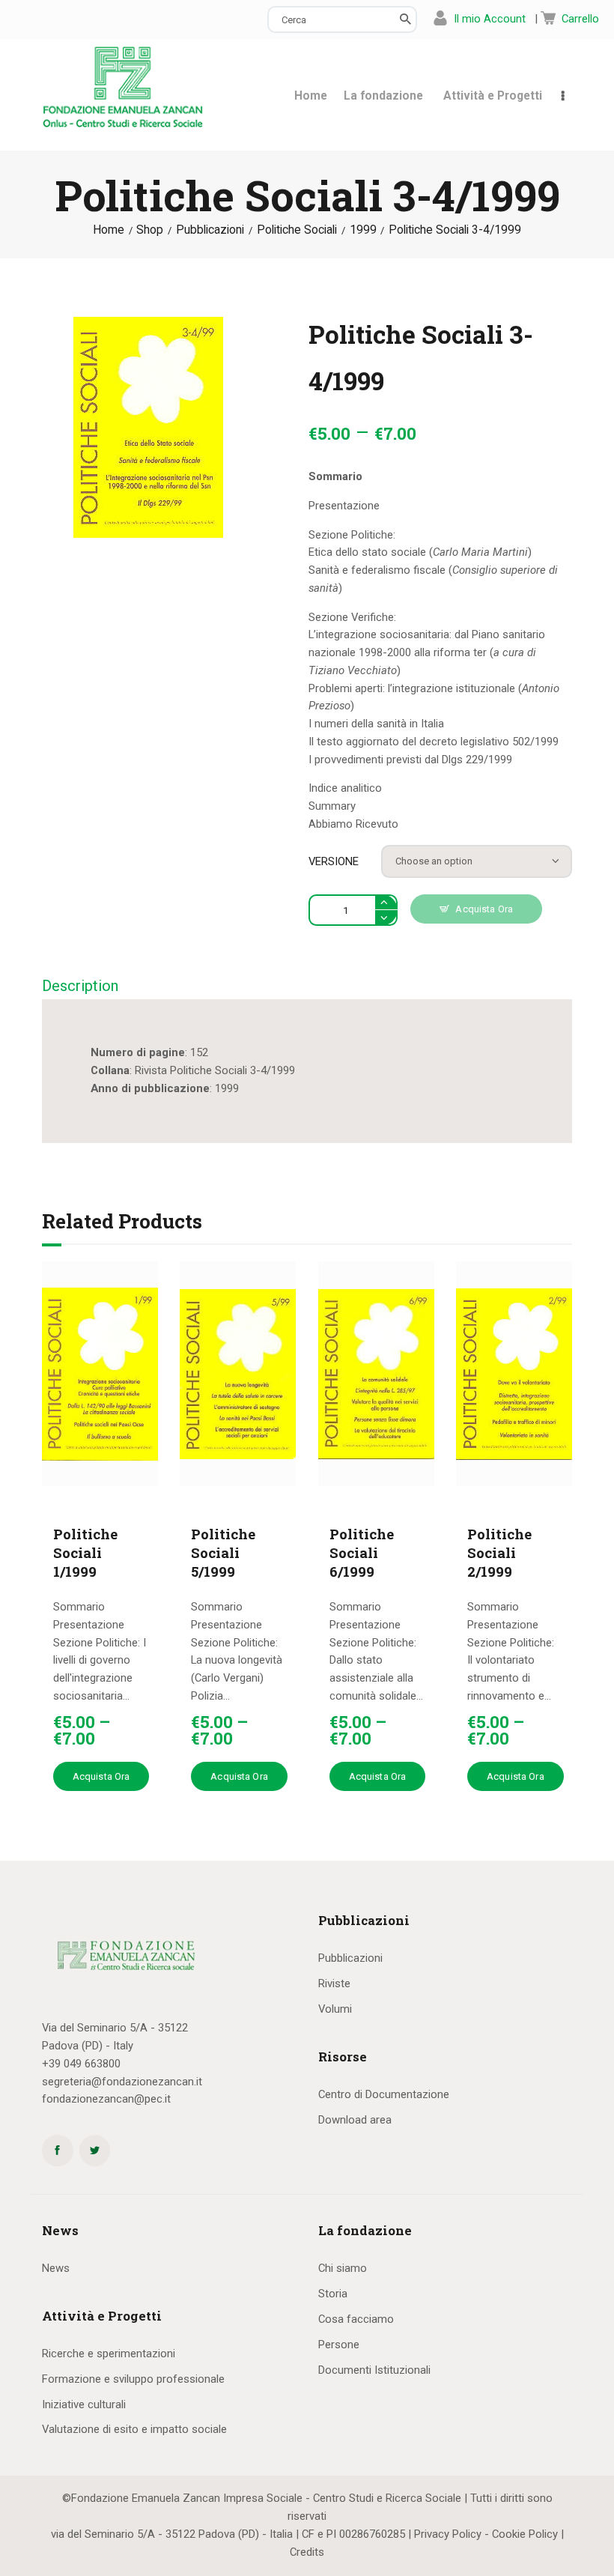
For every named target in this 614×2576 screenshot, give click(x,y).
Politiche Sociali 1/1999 (85, 1553)
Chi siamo (343, 2268)
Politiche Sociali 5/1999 (223, 1553)
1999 (363, 230)
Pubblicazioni (210, 230)
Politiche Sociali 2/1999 (499, 1553)
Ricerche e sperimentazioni (109, 2354)
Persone (339, 2345)
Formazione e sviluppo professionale (133, 2379)
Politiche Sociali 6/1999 (362, 1553)
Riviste (334, 1983)
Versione (334, 861)
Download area (355, 2120)
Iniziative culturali (84, 2404)
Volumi (335, 2009)
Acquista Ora (484, 909)
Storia (333, 2294)
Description (80, 986)
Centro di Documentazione (384, 2094)
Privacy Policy (448, 2534)
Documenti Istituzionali (374, 2370)
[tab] (80, 987)
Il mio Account (490, 19)
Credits (307, 2552)
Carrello (580, 19)
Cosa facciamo (356, 2319)
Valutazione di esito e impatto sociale (134, 2429)
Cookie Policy (525, 2534)
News (56, 2268)
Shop (150, 230)
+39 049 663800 (81, 2064)
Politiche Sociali (297, 230)
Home (109, 230)
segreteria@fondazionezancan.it (122, 2082)
